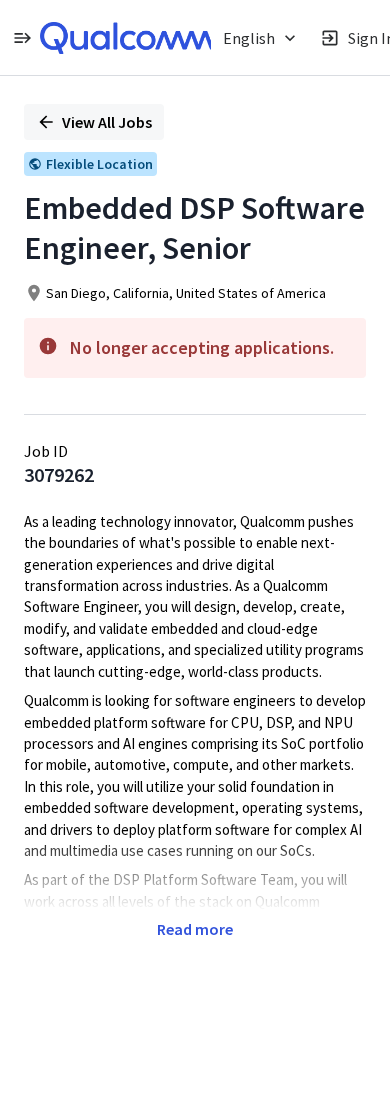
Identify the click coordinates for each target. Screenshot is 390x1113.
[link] (127, 38)
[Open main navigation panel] (22, 37)
